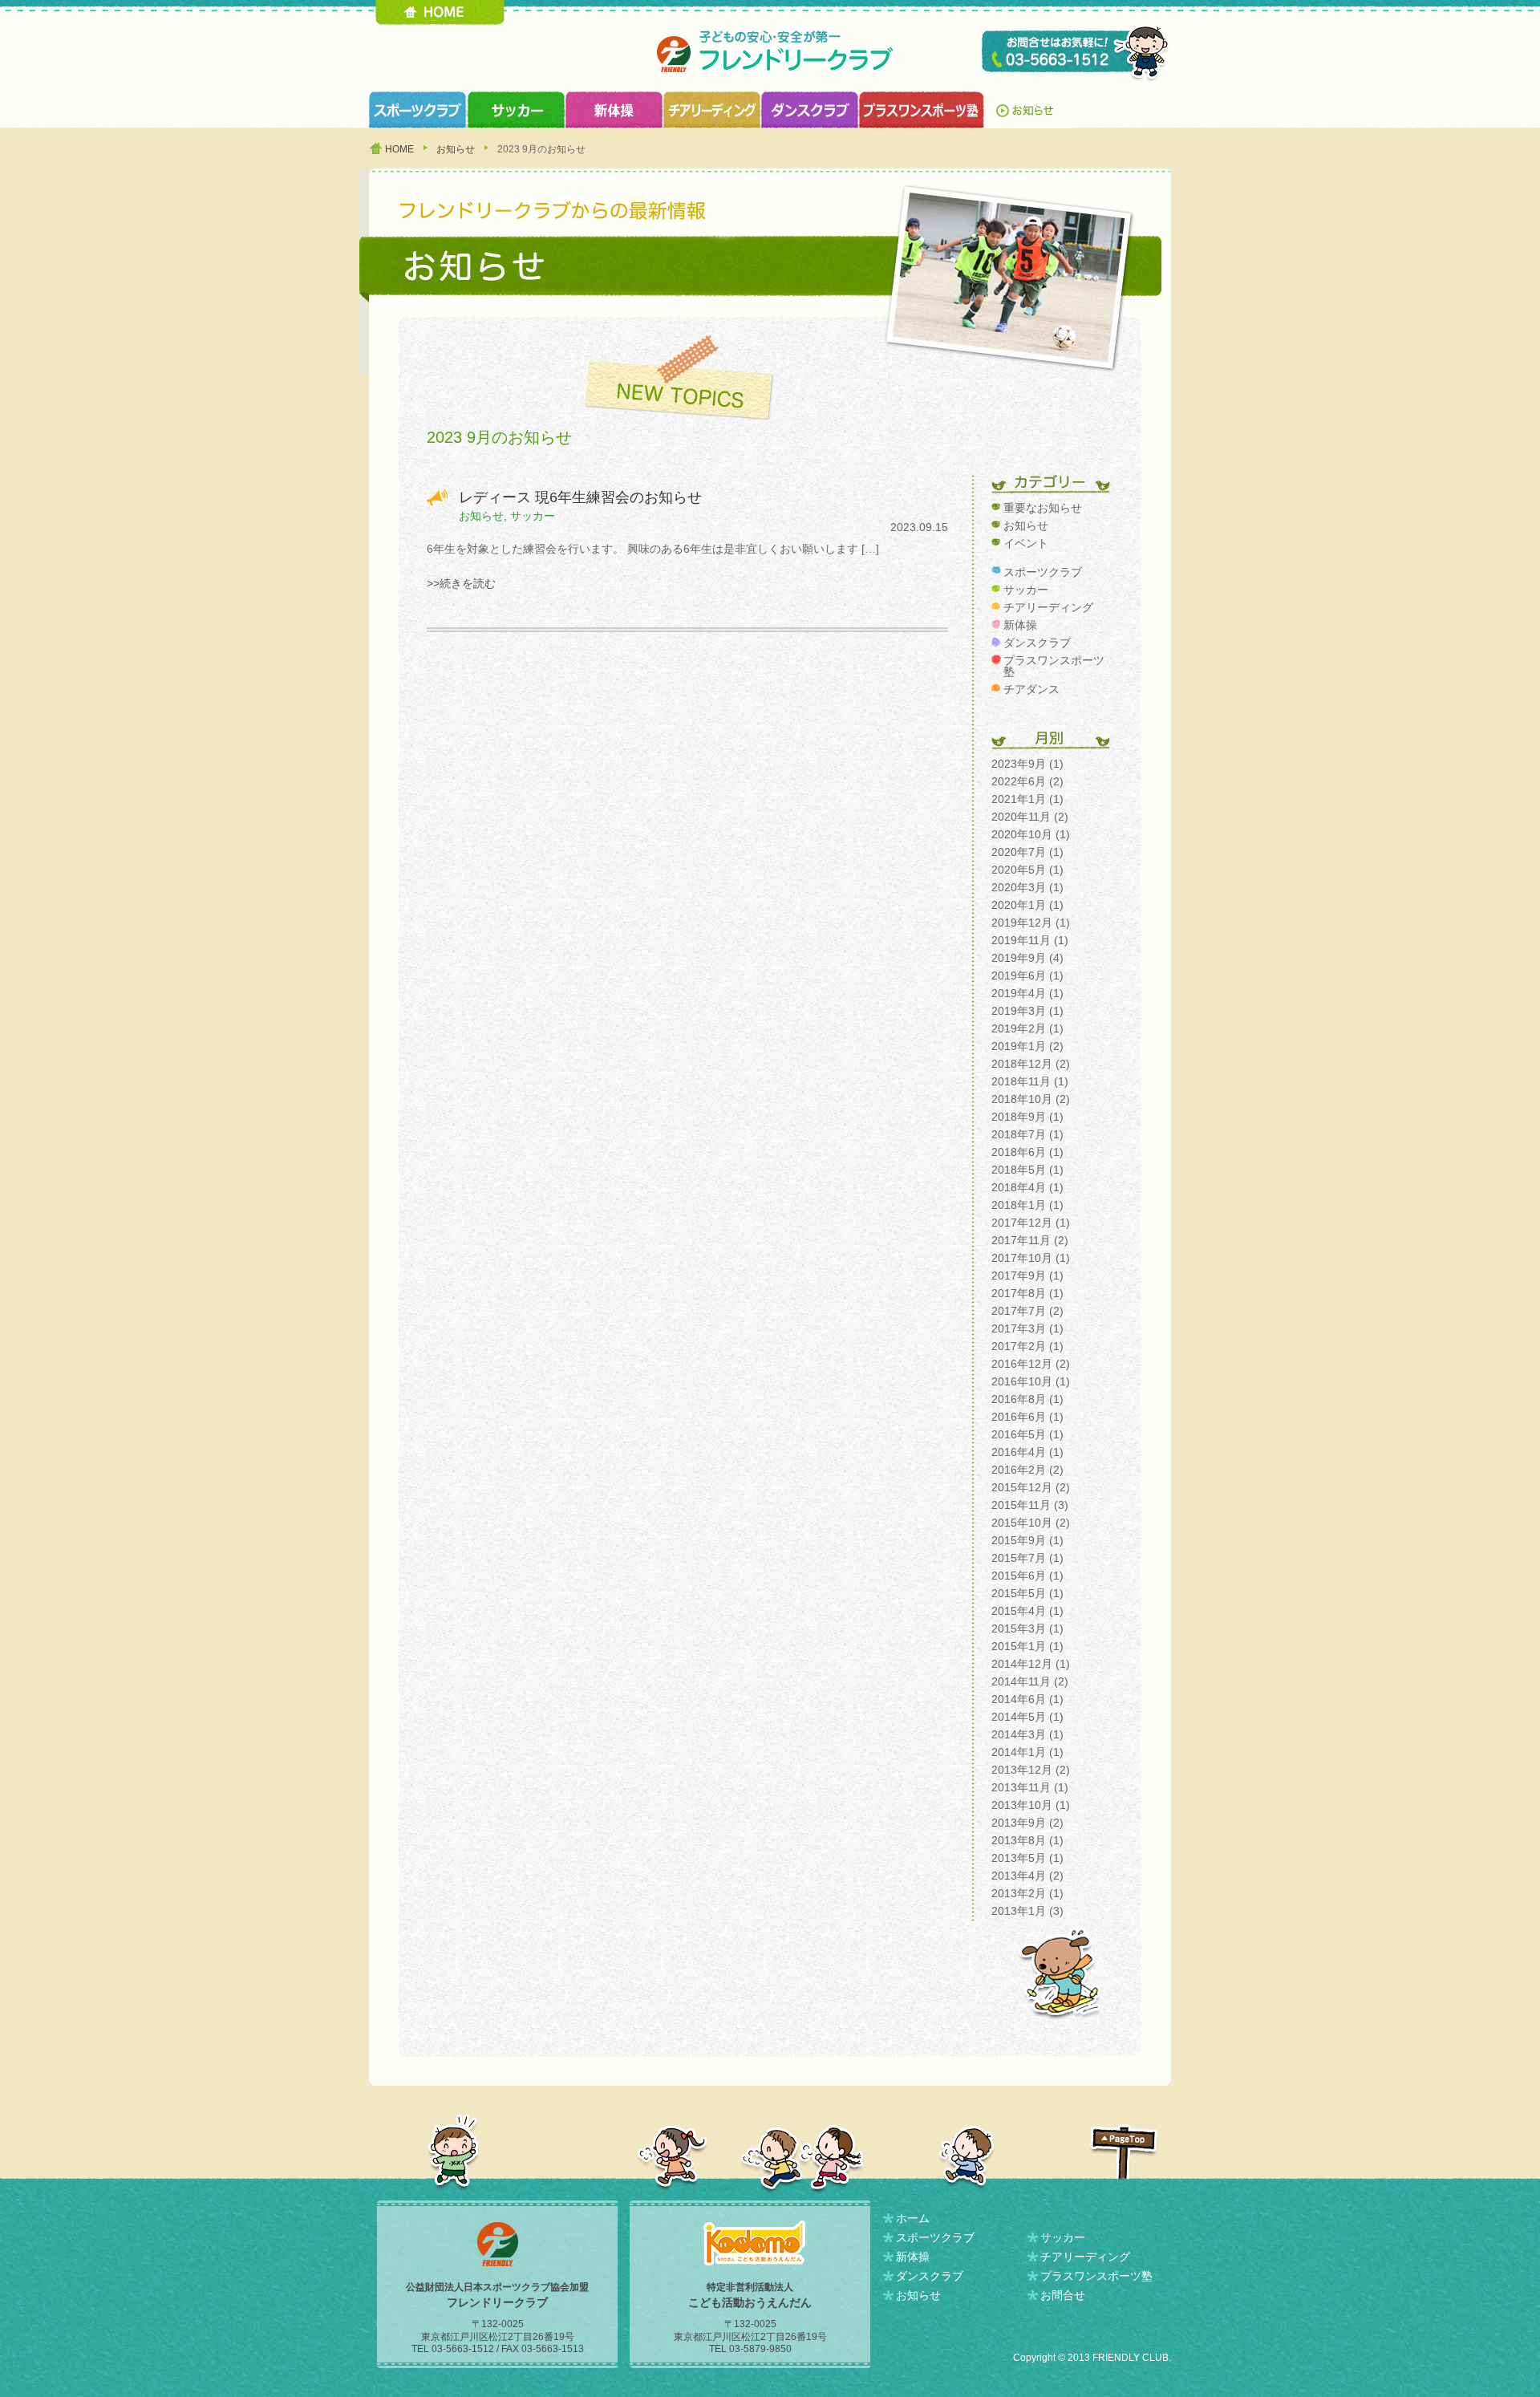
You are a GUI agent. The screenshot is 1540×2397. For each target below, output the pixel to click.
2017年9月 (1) (1027, 1276)
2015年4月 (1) (1027, 1611)
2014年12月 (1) (1031, 1664)
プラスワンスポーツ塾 (921, 110)
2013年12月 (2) (1031, 1770)
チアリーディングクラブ (711, 110)
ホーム (913, 2218)
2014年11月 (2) (1030, 1681)
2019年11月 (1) (1030, 940)
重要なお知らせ (1043, 508)
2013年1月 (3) (1027, 1911)
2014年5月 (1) (1027, 1717)
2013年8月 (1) (1027, 1840)
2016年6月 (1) (1027, 1417)
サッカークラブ (516, 110)
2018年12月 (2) (1031, 1064)
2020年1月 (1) (1027, 905)
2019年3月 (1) (1027, 1011)
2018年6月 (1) (1027, 1152)
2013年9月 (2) (1027, 1823)
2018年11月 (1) (1030, 1081)
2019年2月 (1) (1027, 1028)
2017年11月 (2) (1030, 1240)
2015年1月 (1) (1027, 1646)
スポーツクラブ (418, 110)
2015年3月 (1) (1027, 1628)
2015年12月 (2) (1031, 1487)
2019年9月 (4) (1027, 958)
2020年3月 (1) (1027, 887)
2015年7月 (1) (1027, 1558)
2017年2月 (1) (1027, 1346)
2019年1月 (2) (1027, 1046)
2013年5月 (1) (1027, 1858)
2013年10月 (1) (1031, 1805)
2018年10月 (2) (1031, 1099)
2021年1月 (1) (1027, 799)
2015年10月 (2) (1031, 1523)
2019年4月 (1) (1027, 993)
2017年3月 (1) (1027, 1328)
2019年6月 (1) (1027, 975)
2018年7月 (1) (1027, 1134)
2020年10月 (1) (1031, 834)
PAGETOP (1124, 2152)
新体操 (1020, 625)
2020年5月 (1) (1027, 870)
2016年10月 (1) (1031, 1381)
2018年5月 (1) (1027, 1170)
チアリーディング (1048, 607)
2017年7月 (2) (1027, 1311)
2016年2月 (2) (1027, 1470)
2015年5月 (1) (1027, 1593)
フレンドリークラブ (770, 52)
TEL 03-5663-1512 (1076, 54)
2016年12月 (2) (1031, 1364)
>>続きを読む (461, 583)
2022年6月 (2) (1027, 781)
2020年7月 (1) (1027, 852)
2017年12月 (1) (1031, 1223)
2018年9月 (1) (1027, 1117)
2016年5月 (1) (1027, 1434)
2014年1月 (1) (1027, 1752)
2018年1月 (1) (1027, 1205)
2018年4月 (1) (1027, 1187)
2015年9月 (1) (1027, 1540)
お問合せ (1063, 2295)
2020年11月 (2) (1030, 817)
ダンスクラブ (809, 110)
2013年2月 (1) (1027, 1893)
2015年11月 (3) (1030, 1505)
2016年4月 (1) (1027, 1452)
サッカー (533, 516)
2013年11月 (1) (1030, 1787)
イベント (1026, 543)
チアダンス (1031, 689)
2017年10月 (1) (1031, 1258)
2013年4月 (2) (1027, 1876)
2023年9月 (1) (1027, 764)
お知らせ (1028, 110)
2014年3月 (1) (1027, 1734)
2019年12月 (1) (1031, 923)
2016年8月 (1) (1027, 1399)
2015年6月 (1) (1027, 1576)
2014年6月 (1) (1027, 1699)
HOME (440, 12)
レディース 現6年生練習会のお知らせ (580, 497)
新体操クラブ (614, 110)
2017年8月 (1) (1027, 1293)
